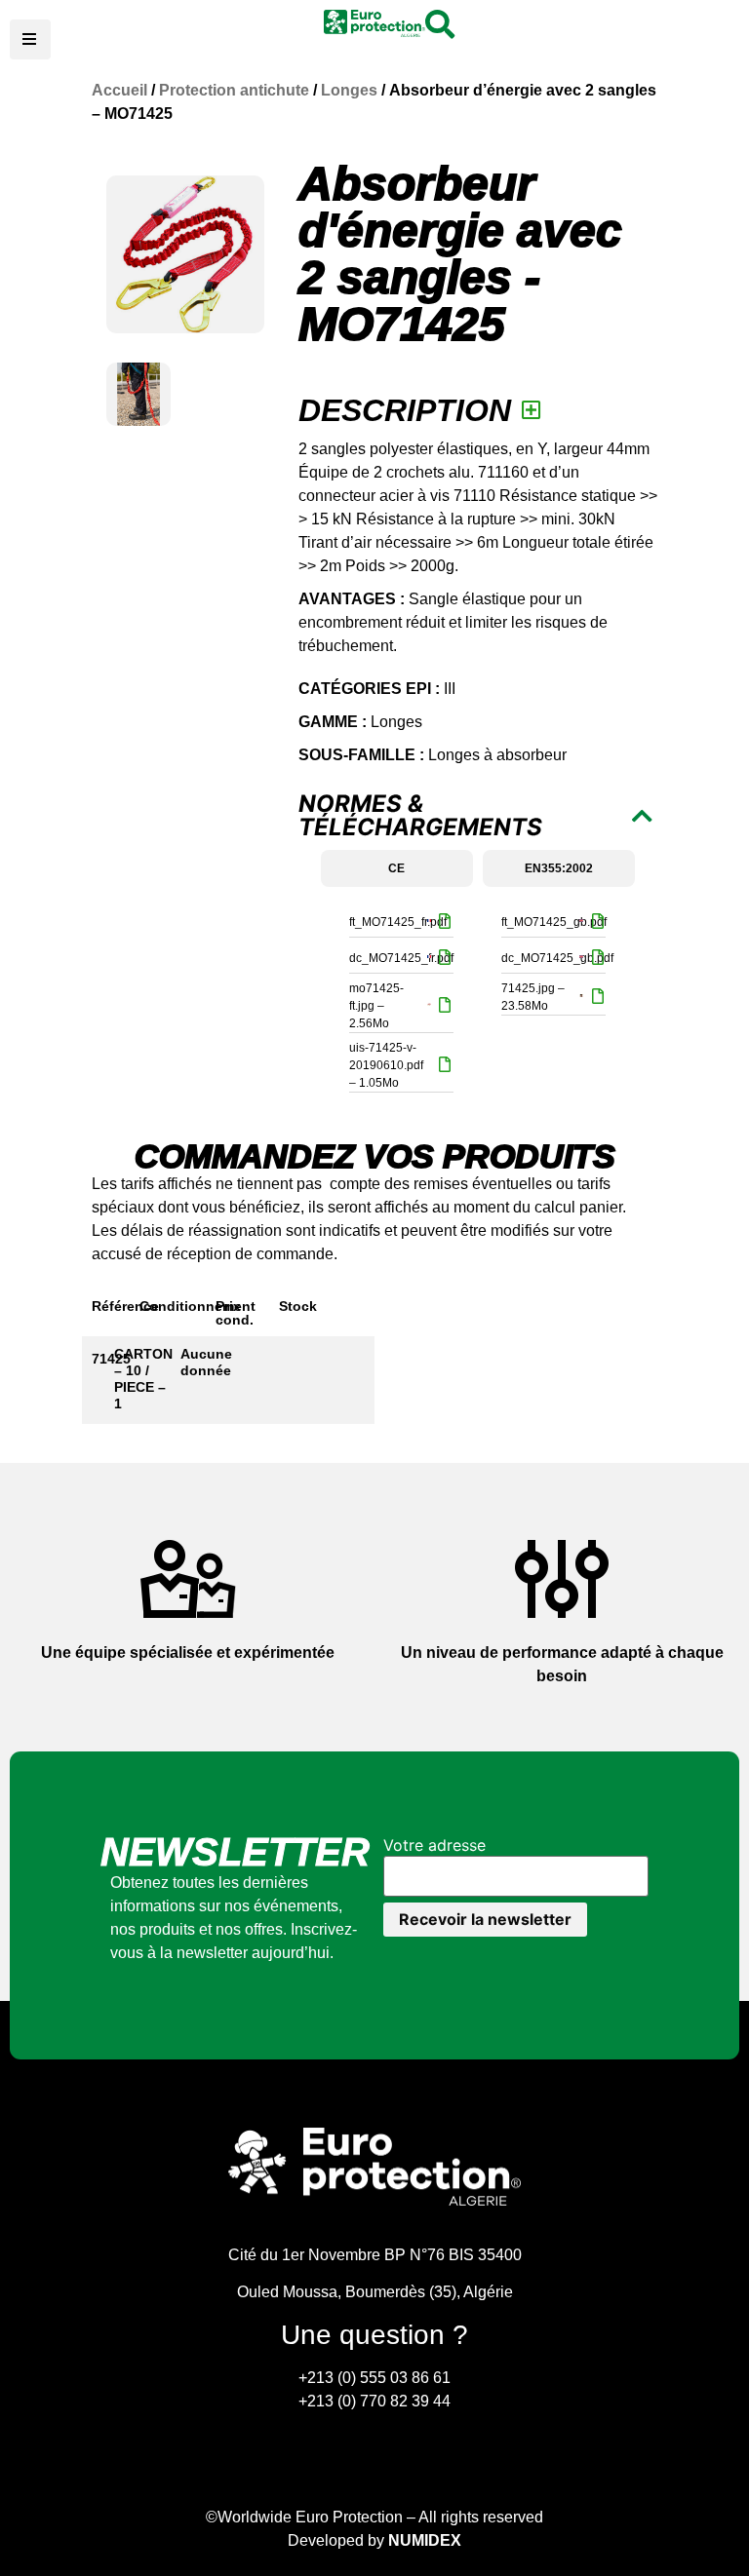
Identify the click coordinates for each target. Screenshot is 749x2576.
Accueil (119, 90)
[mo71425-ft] (185, 254)
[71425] (138, 395)
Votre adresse (434, 1845)
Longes (349, 90)
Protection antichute (234, 90)
